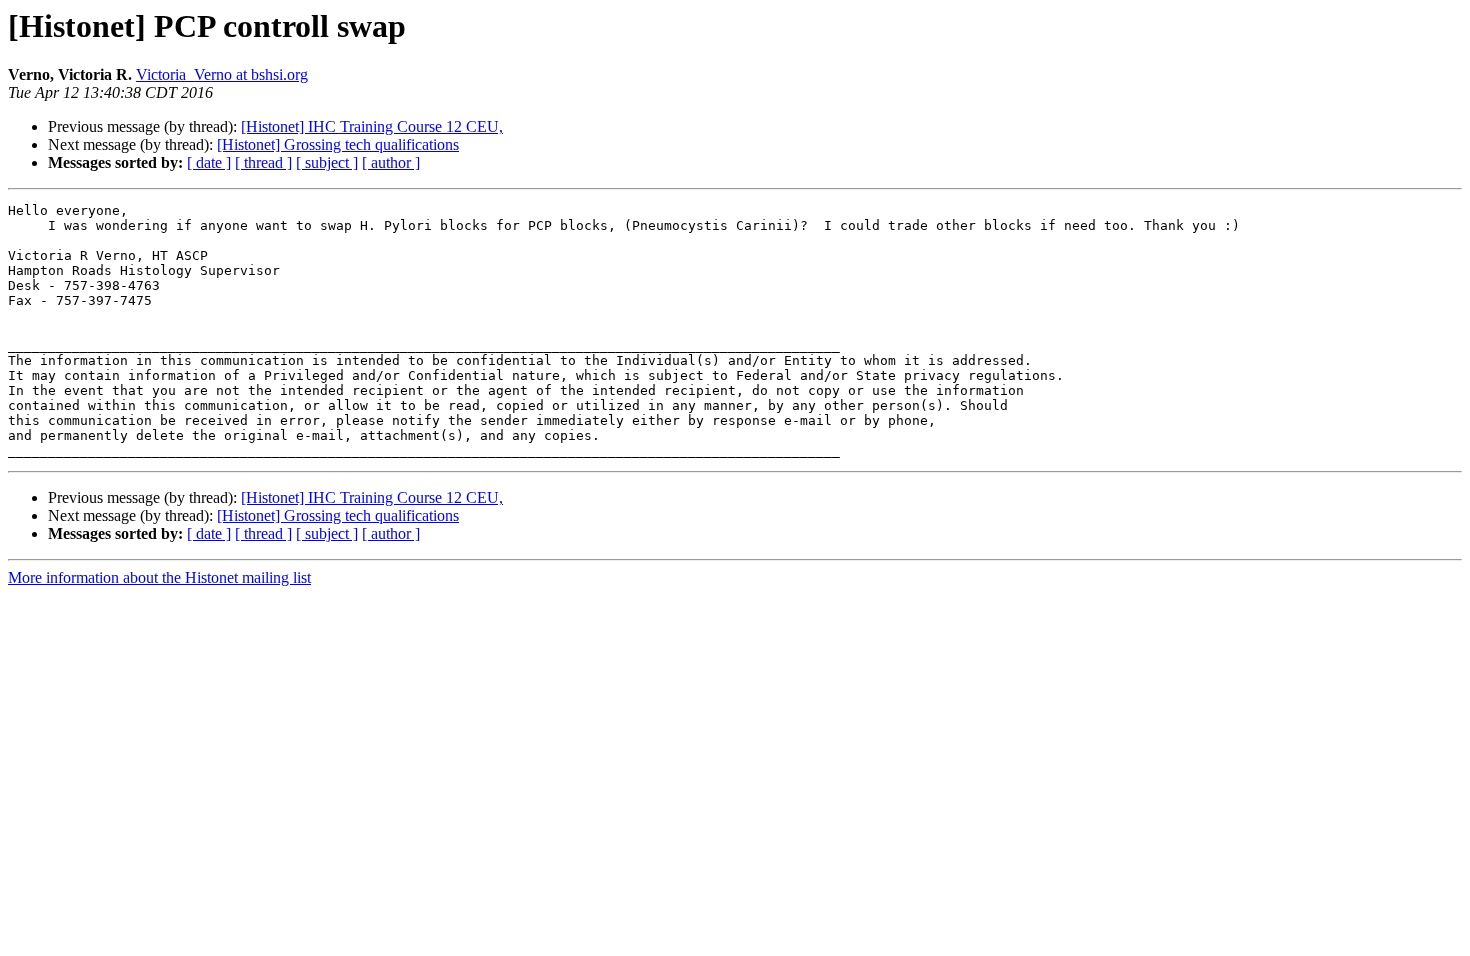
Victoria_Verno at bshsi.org (222, 74)
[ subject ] (327, 162)
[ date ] (209, 162)
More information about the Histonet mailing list (159, 577)
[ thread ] (263, 162)
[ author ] (391, 162)
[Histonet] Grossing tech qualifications (338, 144)
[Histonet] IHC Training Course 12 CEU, (372, 126)
